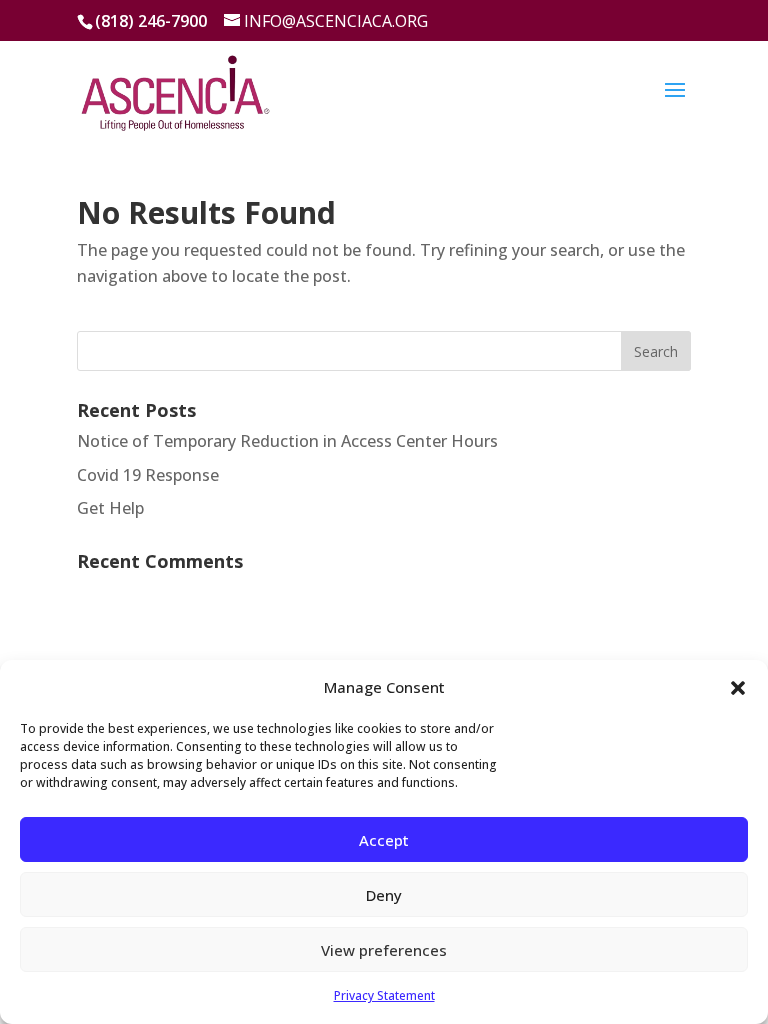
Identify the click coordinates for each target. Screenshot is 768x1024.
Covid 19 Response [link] (148, 475)
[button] (738, 688)
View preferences (384, 950)
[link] (175, 89)
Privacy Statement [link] (384, 995)
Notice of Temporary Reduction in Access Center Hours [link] (287, 441)
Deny (384, 895)
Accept (384, 840)
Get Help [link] (110, 508)
